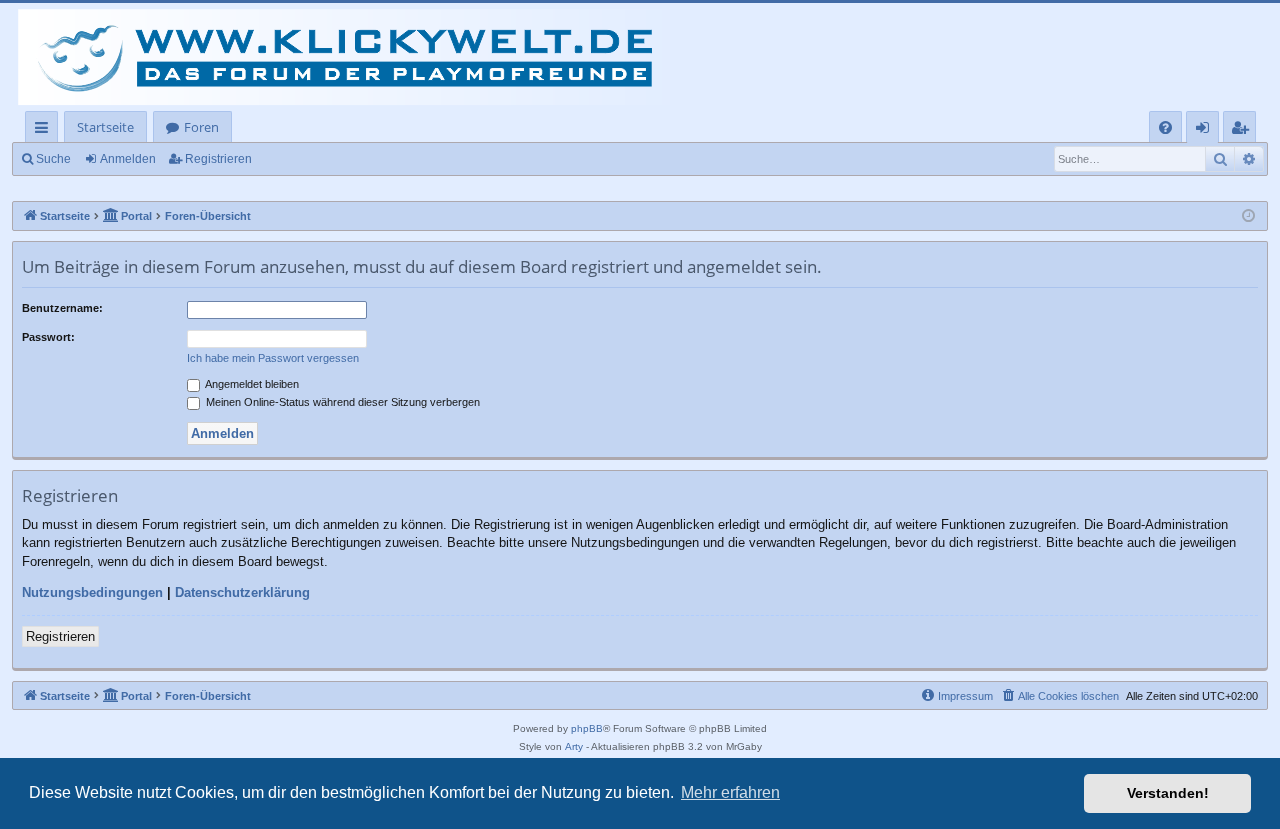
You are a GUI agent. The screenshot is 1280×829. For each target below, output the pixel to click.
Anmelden (128, 159)
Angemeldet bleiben (251, 384)
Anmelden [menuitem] (1206, 130)
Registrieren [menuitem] (1243, 130)
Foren (201, 127)
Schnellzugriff (45, 130)
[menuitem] (1165, 127)
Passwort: (48, 337)
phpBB (587, 728)
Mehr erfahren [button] (730, 792)
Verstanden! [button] (1168, 793)
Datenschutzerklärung (242, 592)
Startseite (105, 127)
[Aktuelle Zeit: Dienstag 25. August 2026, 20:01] (1248, 216)
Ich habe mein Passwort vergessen (273, 358)
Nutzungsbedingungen (92, 592)
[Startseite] (350, 57)
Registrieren (218, 159)
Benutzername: (62, 308)
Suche (53, 159)
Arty (574, 746)
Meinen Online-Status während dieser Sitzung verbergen (341, 402)
